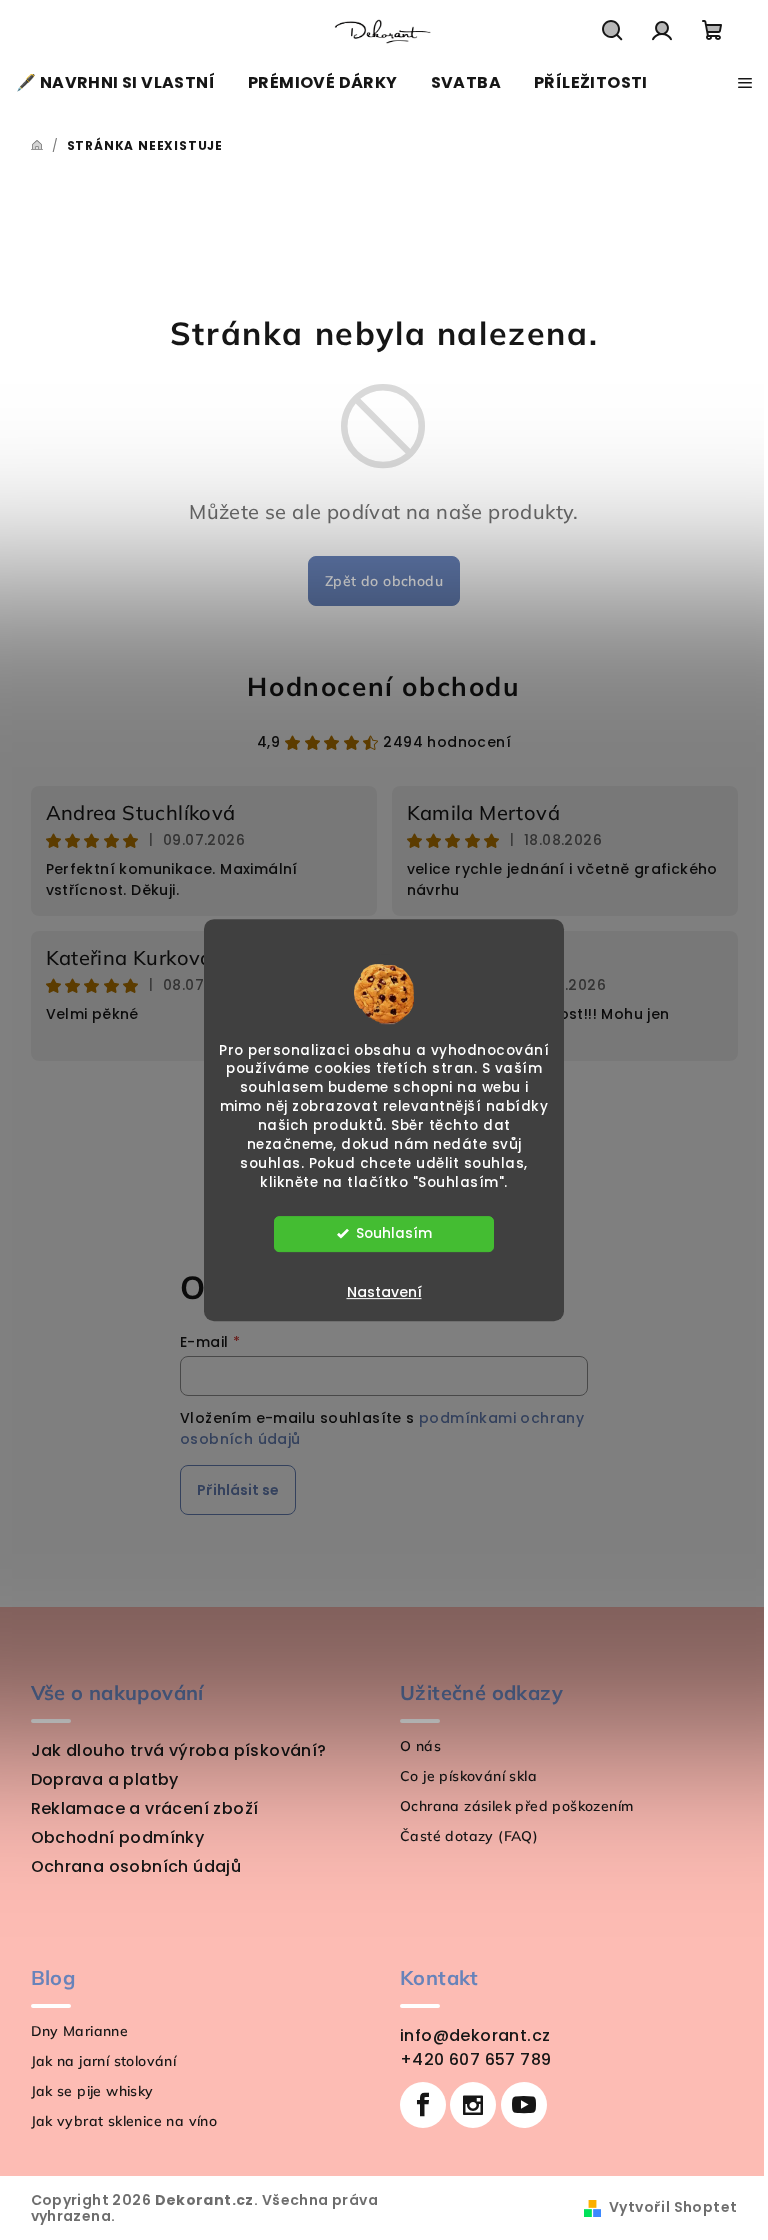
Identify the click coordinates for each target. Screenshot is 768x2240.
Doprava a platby (105, 1779)
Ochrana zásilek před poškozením (516, 1806)
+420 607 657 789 (475, 2059)
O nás (420, 1746)
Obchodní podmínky (118, 1837)
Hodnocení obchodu (383, 686)
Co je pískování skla (468, 1776)
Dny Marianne (80, 2031)
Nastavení (384, 1292)
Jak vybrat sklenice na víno (124, 2121)
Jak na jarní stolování (104, 2061)
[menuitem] (115, 83)
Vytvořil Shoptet (673, 2207)
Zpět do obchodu (384, 581)
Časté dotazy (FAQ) (469, 1836)
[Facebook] (423, 2105)
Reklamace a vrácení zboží (145, 1808)
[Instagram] (473, 2105)
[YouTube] (524, 2105)
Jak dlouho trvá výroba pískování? (179, 1750)
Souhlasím (394, 1233)
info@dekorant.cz (475, 2035)
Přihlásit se (238, 1490)
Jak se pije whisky (92, 2091)
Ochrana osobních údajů (136, 1866)
